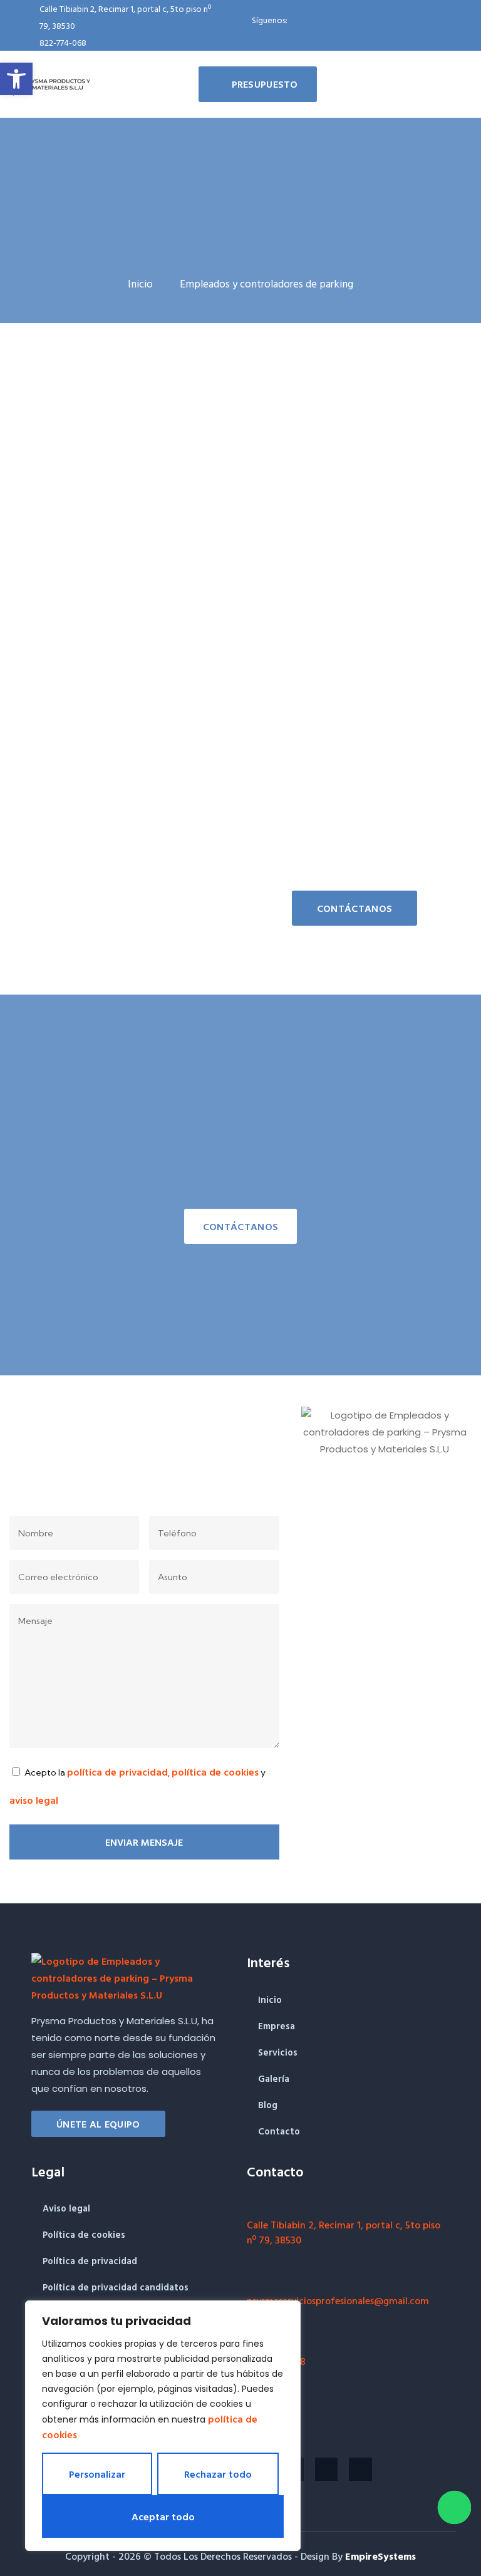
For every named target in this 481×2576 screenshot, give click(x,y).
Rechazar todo (218, 2474)
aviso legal (34, 1800)
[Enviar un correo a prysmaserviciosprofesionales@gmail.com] (253, 2282)
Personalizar (97, 2474)
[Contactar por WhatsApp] (454, 2507)
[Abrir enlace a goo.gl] (253, 2206)
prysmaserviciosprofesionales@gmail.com (338, 2300)
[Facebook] (233, 30)
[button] (16, 79)
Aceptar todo (163, 2517)
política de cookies (215, 1772)
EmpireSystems (380, 2556)
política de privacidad (117, 1772)
